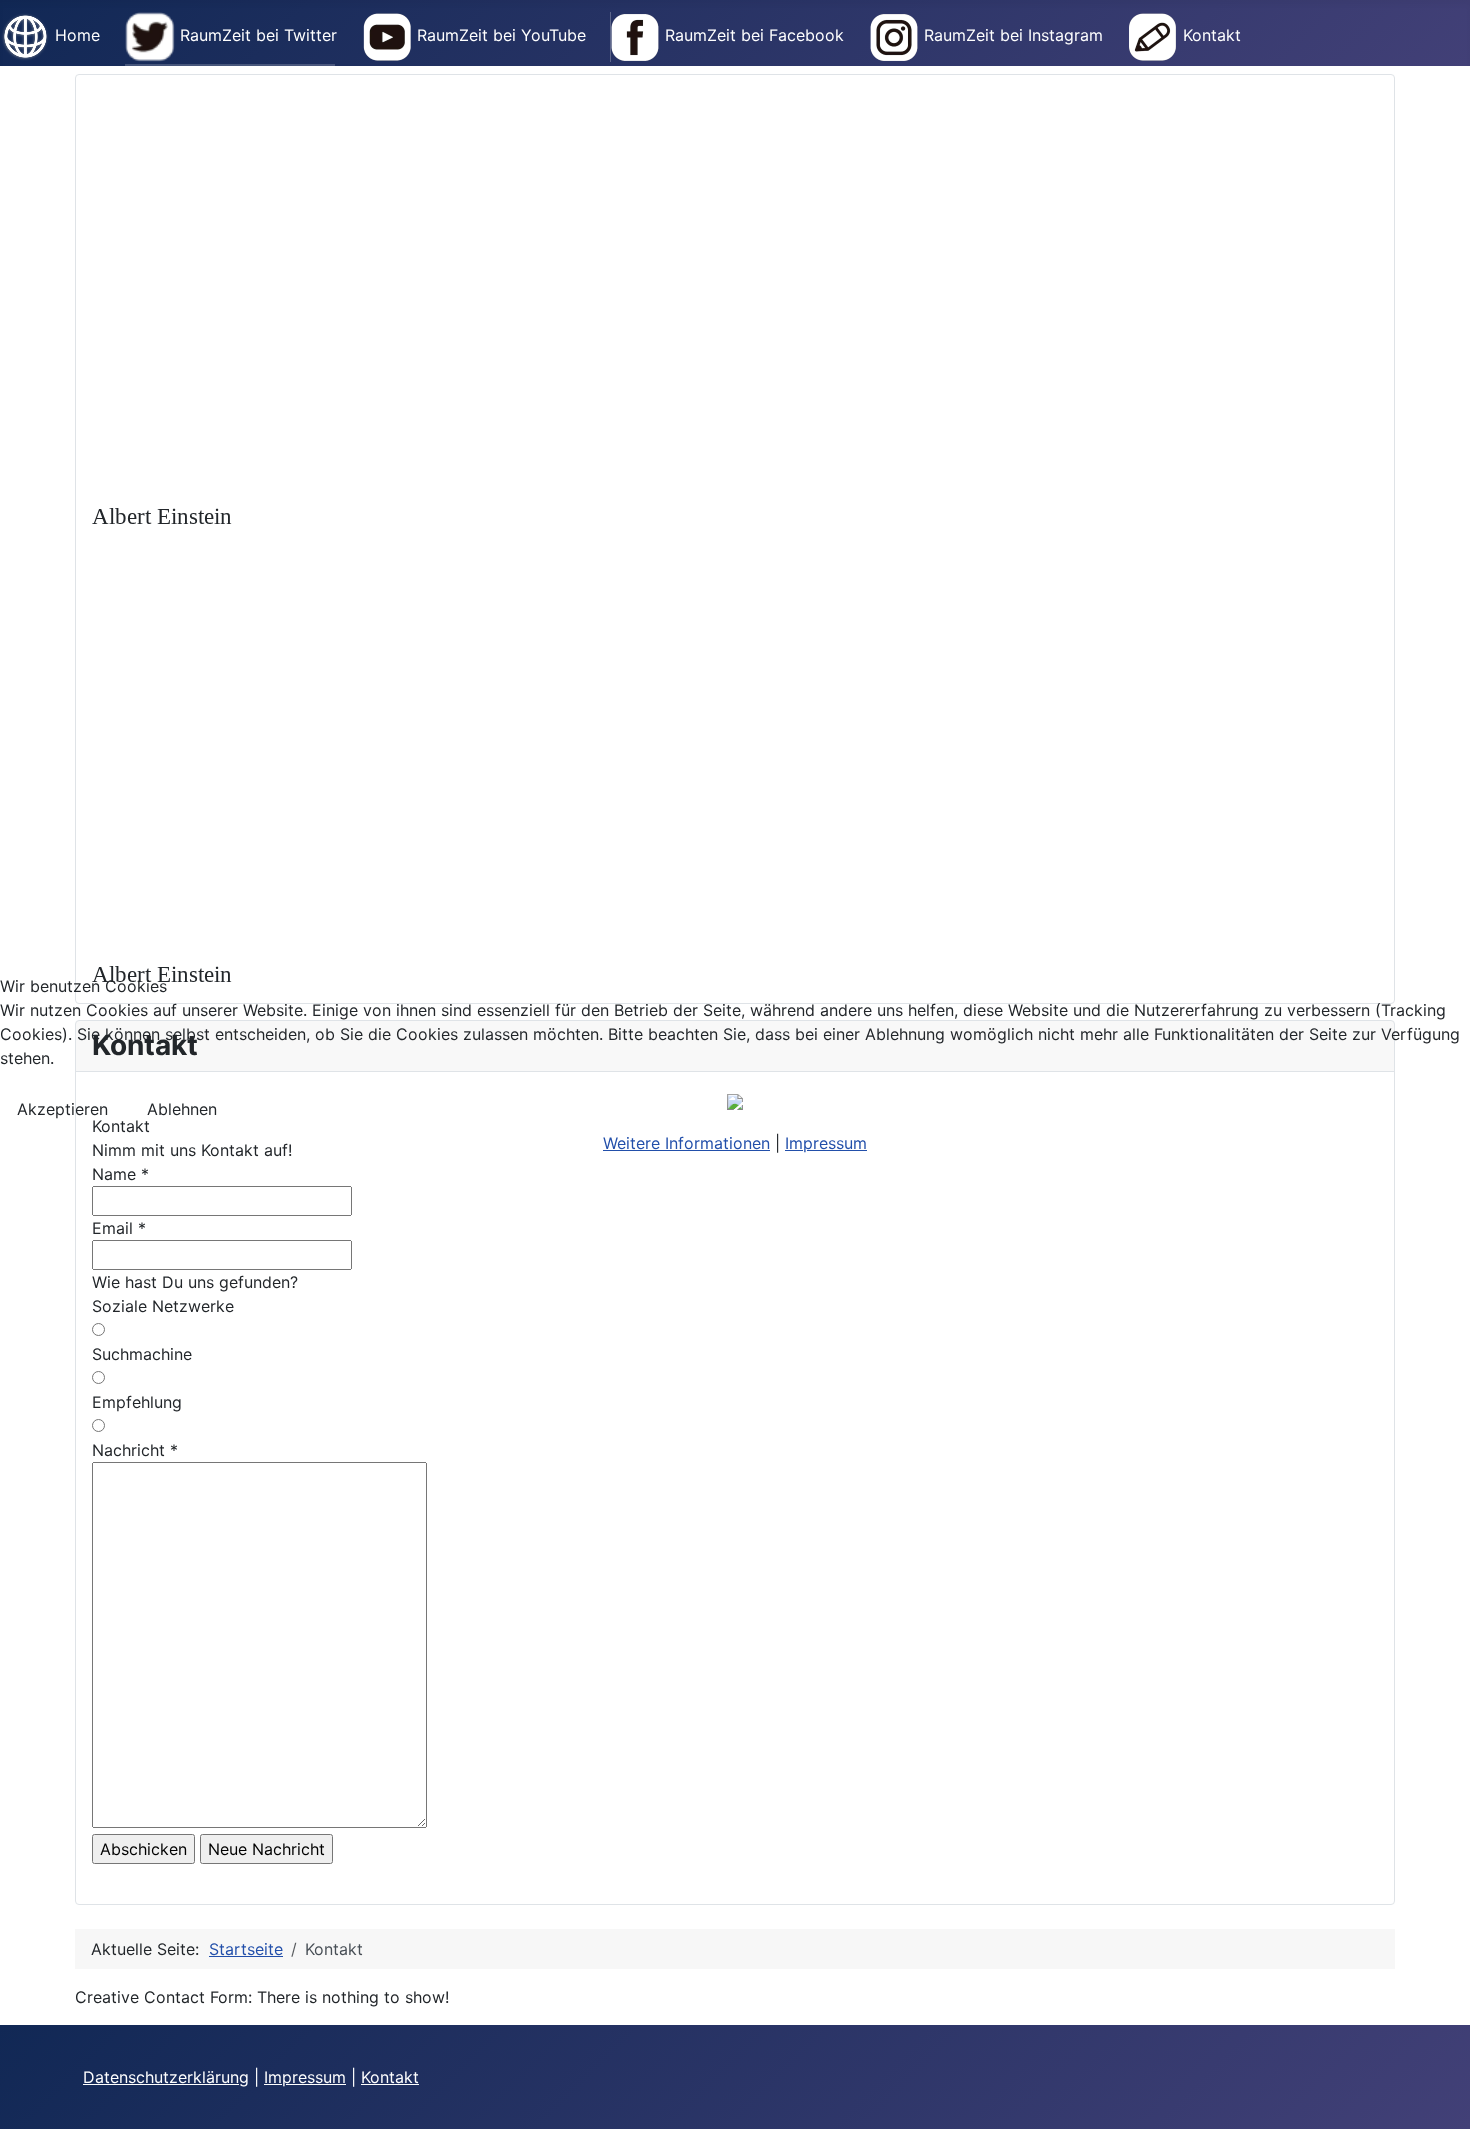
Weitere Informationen (686, 1143)
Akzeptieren (62, 1109)
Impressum (826, 1143)
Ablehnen (182, 1109)
